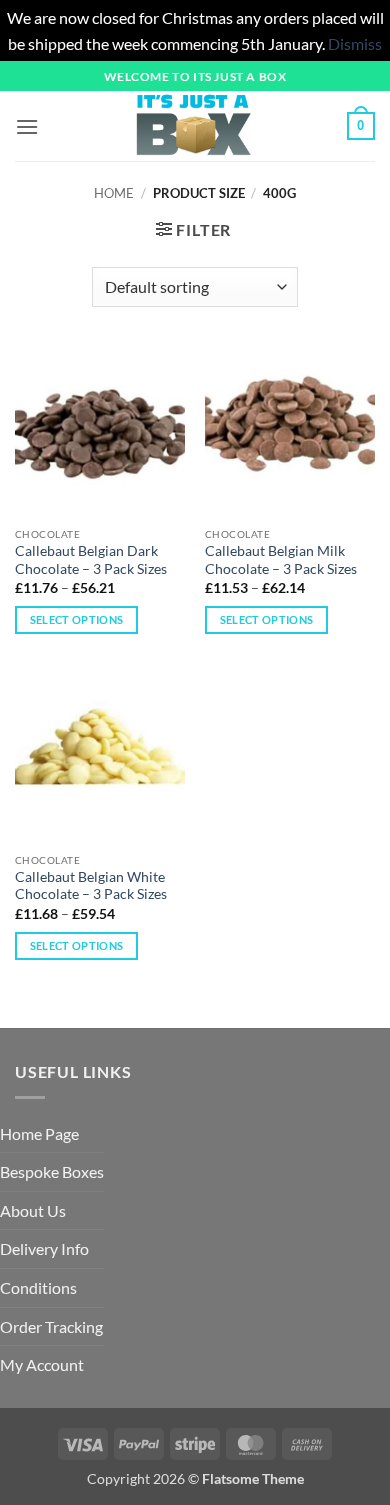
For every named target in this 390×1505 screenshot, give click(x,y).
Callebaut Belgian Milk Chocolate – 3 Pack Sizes (281, 560)
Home (114, 193)
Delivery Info (44, 1248)
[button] (27, 126)
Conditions (38, 1287)
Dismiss (355, 43)
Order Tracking (51, 1326)
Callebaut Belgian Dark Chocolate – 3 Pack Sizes (91, 560)
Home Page (39, 1133)
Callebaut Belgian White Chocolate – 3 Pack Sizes (91, 886)
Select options (77, 619)
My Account (42, 1364)
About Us (33, 1210)
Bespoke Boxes (52, 1171)
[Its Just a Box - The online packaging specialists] (193, 126)
